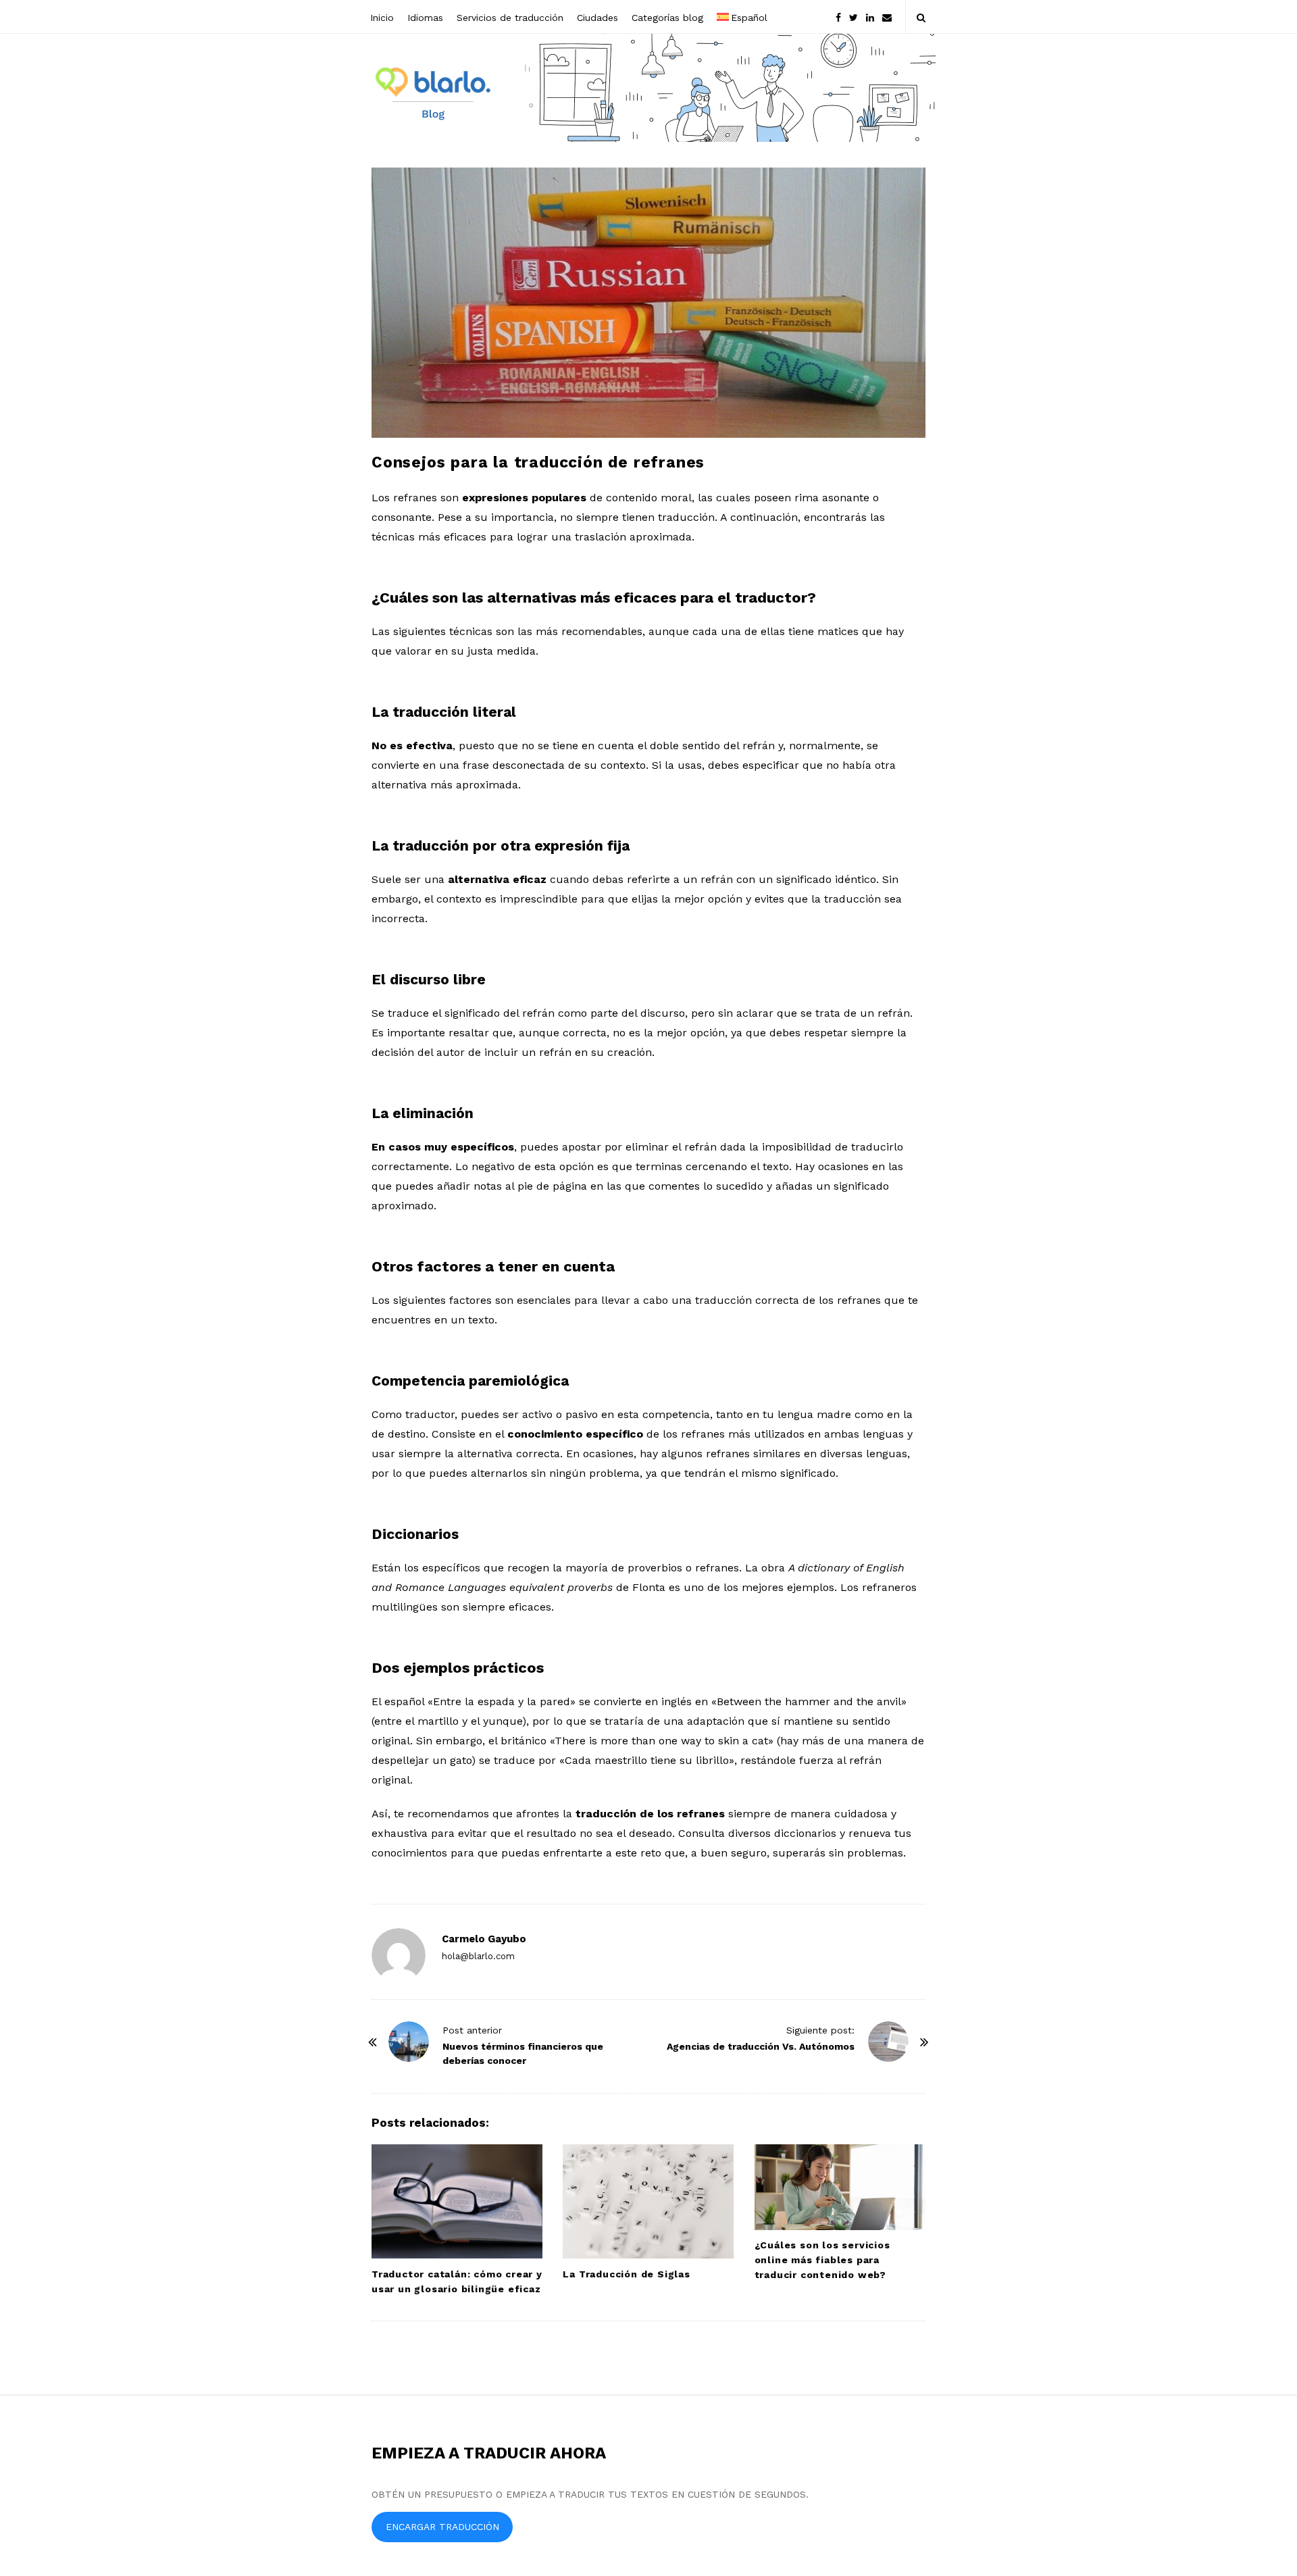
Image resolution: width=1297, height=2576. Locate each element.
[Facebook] (838, 17)
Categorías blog (667, 18)
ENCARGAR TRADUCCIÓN (442, 2527)
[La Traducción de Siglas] (648, 2201)
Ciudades (597, 18)
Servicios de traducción (510, 18)
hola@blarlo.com (478, 1956)
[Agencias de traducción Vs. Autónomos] (888, 2042)
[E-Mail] (887, 17)
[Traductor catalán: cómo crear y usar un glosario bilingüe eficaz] (457, 2201)
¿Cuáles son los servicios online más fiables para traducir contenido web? (822, 2260)
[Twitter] (854, 17)
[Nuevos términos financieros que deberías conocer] (409, 2042)
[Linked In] (870, 17)
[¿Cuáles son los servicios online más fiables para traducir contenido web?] (840, 2187)
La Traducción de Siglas (626, 2274)
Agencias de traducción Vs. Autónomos (761, 2046)
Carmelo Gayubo (484, 1939)
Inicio (382, 18)
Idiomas (425, 18)
